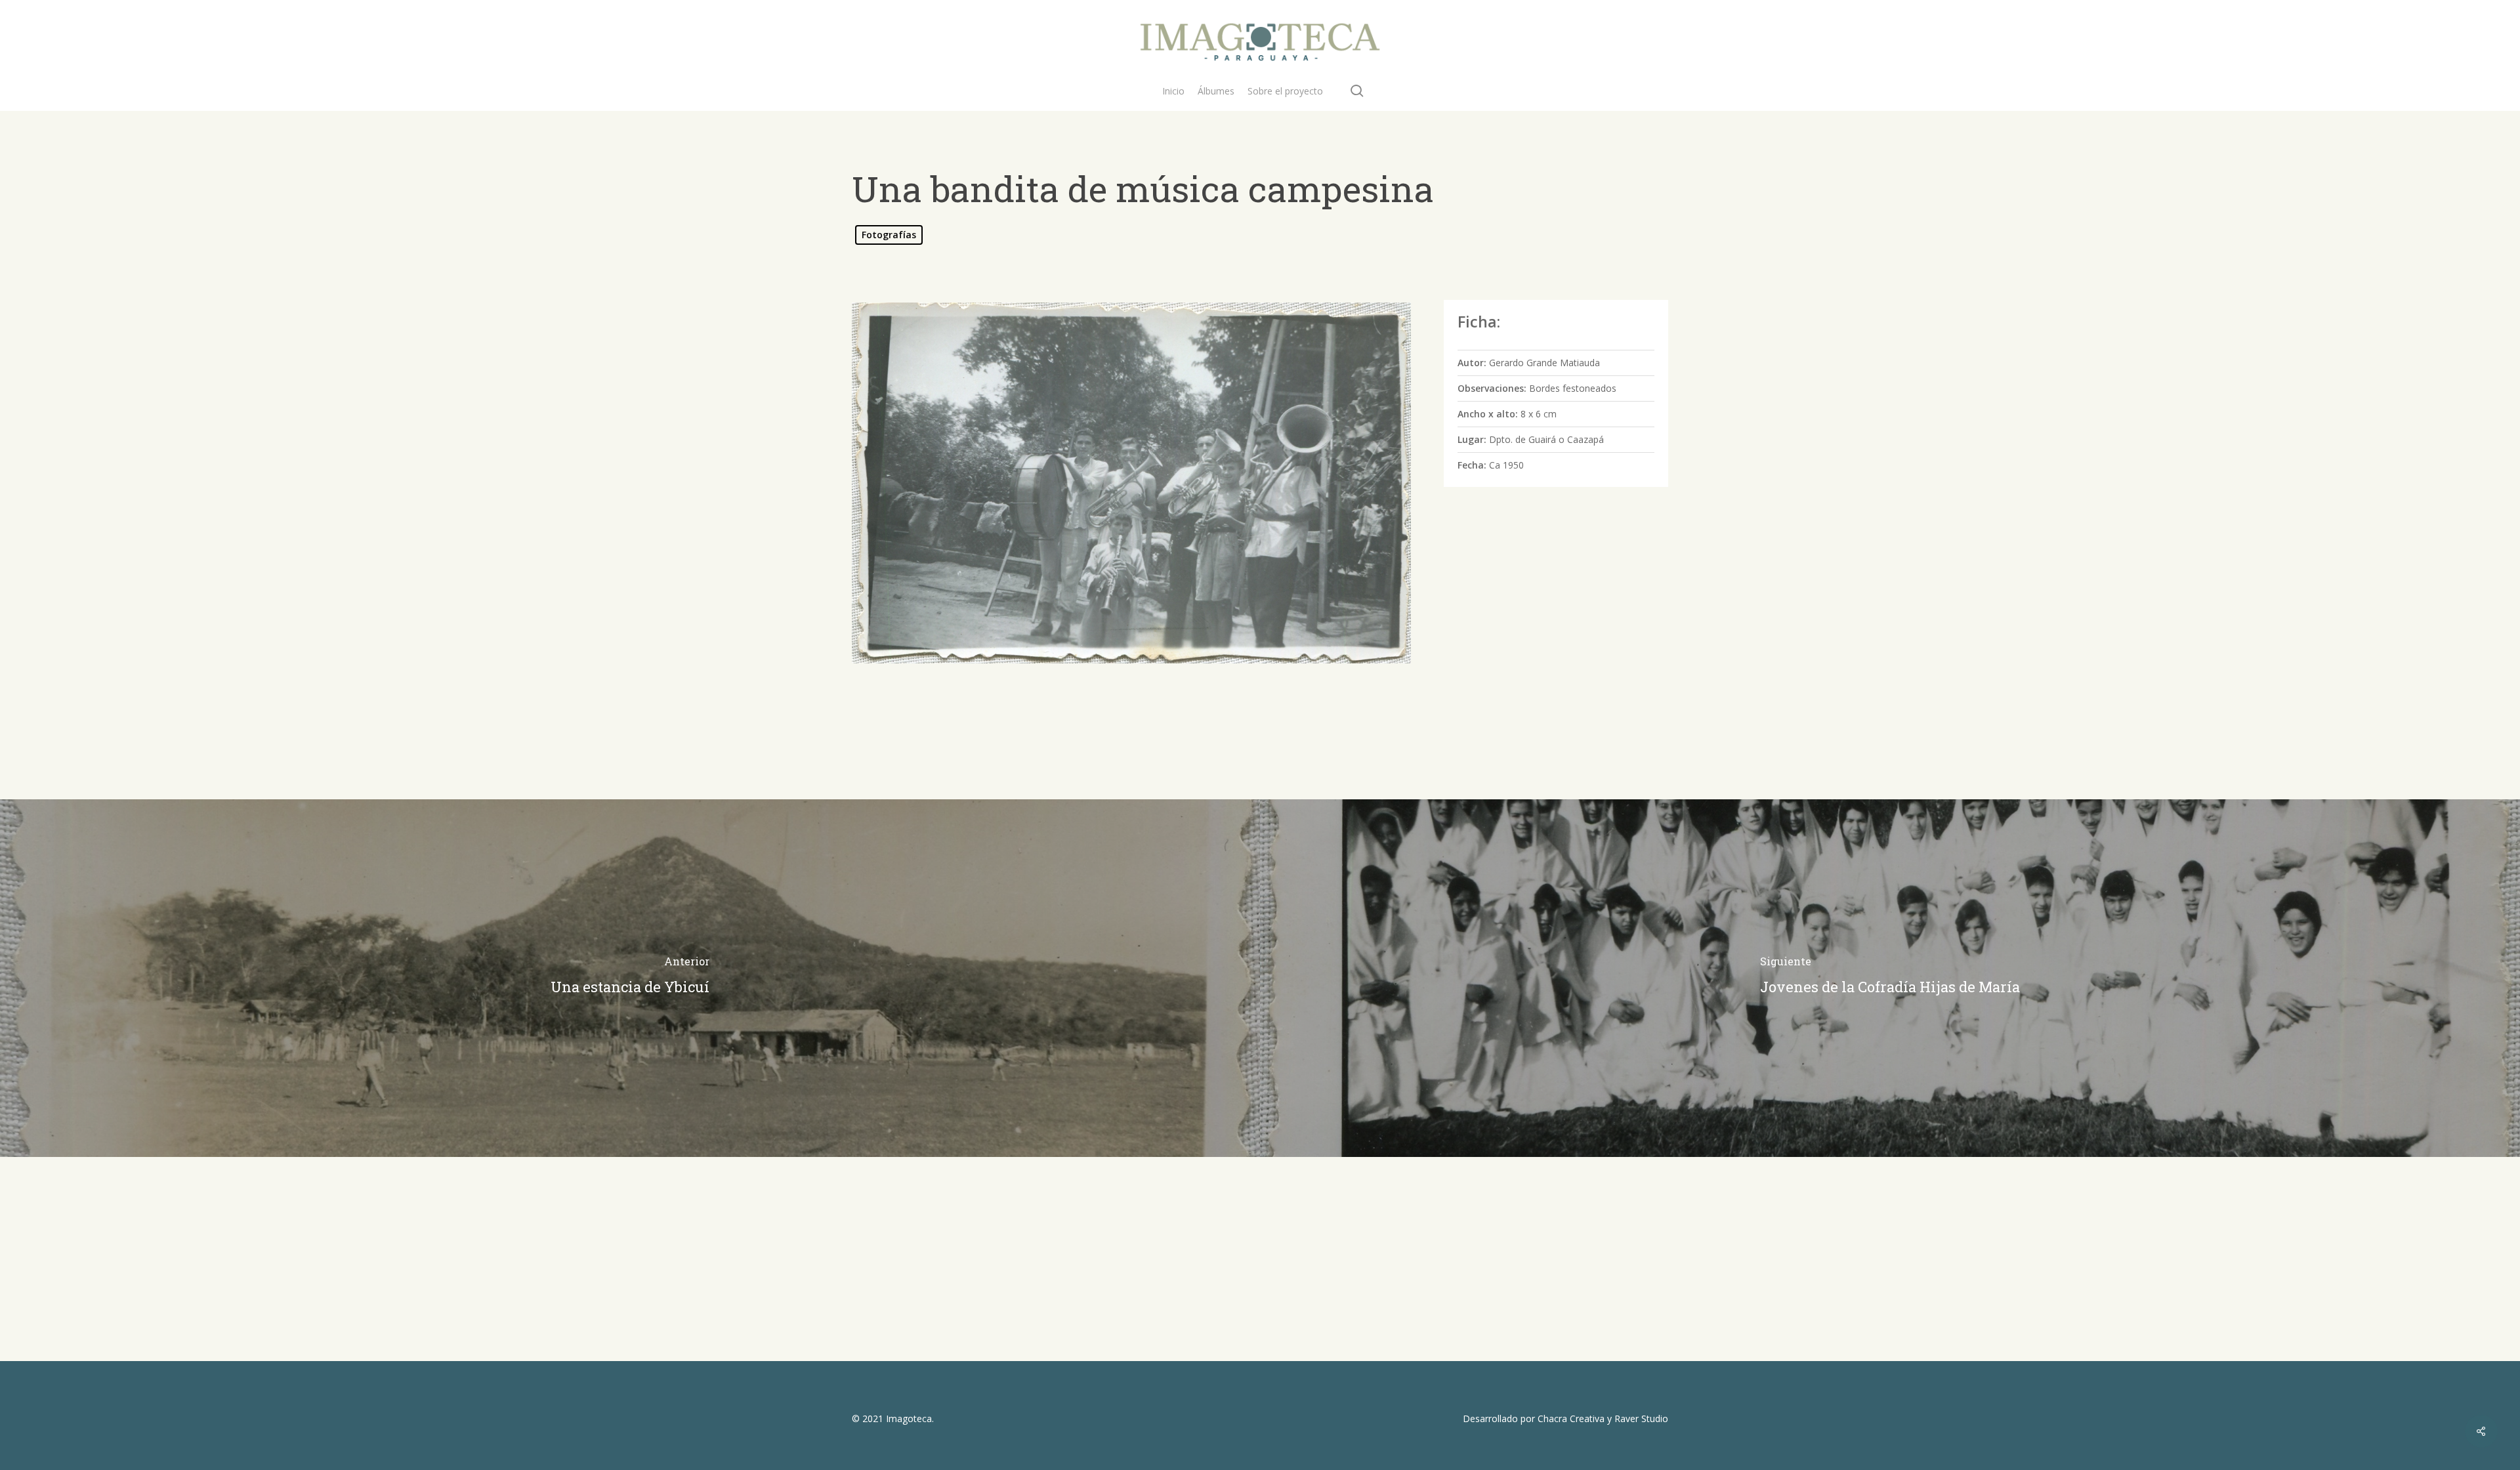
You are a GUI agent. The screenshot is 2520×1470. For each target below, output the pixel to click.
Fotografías (889, 235)
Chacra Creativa (1571, 1418)
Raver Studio (1641, 1418)
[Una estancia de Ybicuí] (630, 978)
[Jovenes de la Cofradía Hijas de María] (1890, 978)
